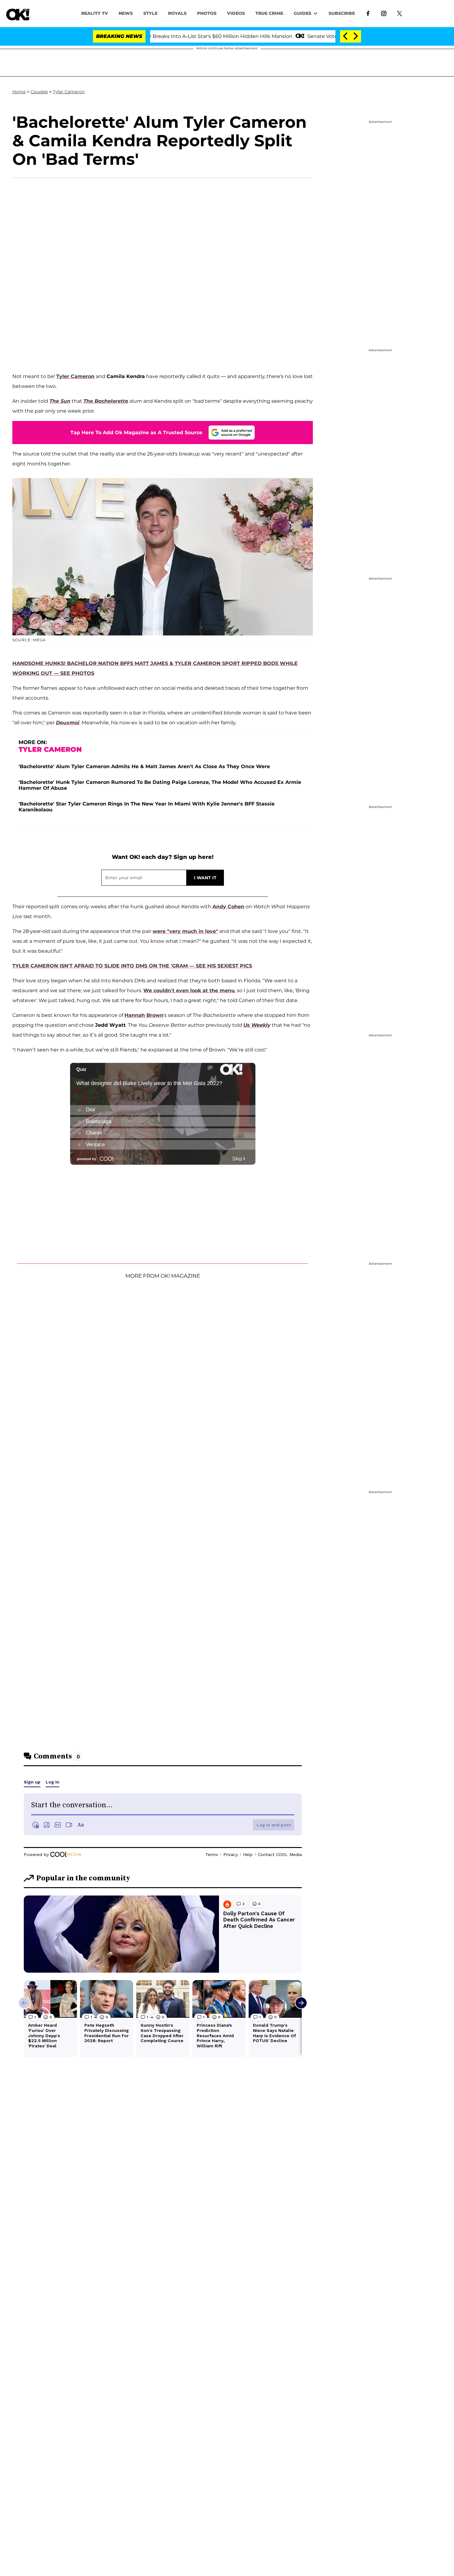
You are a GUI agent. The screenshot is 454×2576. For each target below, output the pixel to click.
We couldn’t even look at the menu (189, 990)
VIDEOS (236, 13)
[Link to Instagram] (384, 13)
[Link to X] (399, 13)
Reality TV (95, 13)
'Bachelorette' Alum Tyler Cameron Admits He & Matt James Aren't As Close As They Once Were (144, 766)
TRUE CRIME (269, 13)
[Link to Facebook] (368, 13)
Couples (39, 92)
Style (150, 13)
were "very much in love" (185, 931)
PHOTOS (207, 13)
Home (19, 92)
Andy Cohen (228, 907)
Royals (177, 13)
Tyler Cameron (69, 92)
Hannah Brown (144, 1015)
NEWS (126, 13)
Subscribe (342, 13)
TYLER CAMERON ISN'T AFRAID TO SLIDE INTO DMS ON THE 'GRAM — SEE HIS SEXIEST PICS (132, 966)
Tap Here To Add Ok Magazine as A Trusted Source (136, 433)
